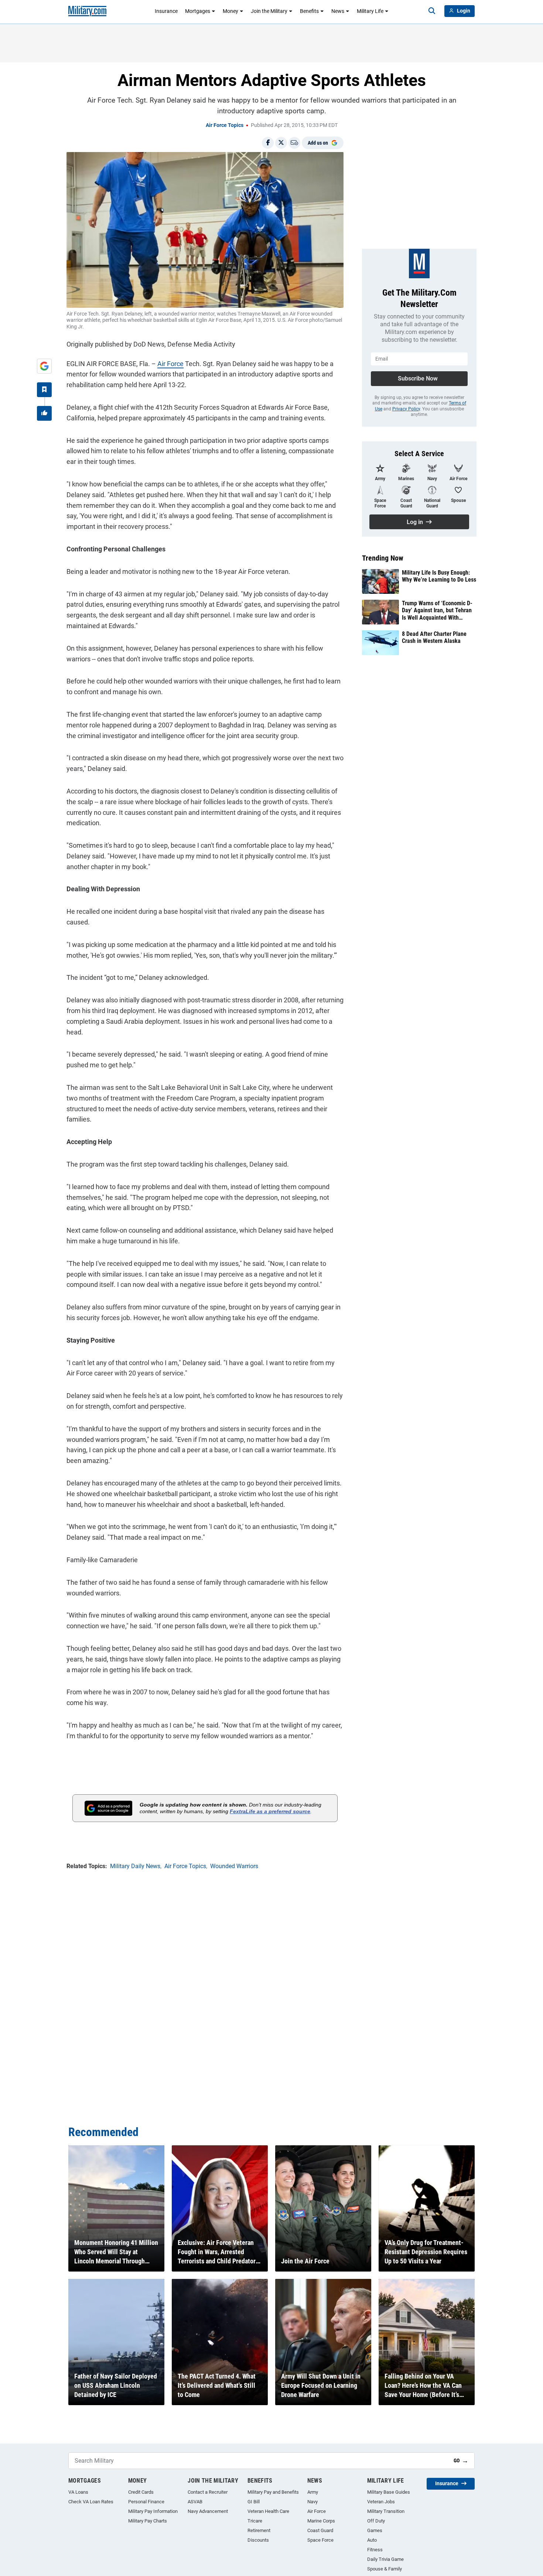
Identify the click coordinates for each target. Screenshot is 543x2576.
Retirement (259, 2530)
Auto (372, 2540)
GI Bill (254, 2502)
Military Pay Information (153, 2511)
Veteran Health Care (268, 2511)
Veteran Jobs (381, 2502)
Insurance (166, 11)
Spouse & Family (385, 2569)
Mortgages (198, 11)
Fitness (375, 2550)
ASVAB (195, 2502)
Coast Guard (320, 2530)
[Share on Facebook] (268, 143)
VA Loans (78, 2492)
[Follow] (44, 390)
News (338, 11)
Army (313, 2492)
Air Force (170, 364)
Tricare (255, 2521)
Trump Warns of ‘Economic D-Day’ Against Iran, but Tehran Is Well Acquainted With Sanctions (437, 610)
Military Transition (386, 2511)
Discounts (258, 2540)
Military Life (370, 11)
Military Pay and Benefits (273, 2492)
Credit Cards (141, 2492)
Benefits (309, 11)
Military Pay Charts (148, 2521)
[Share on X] (281, 143)
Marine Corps (321, 2521)
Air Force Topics (225, 125)
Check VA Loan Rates (91, 2502)
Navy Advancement (208, 2511)
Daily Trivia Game (385, 2559)
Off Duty (376, 2521)
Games (375, 2530)
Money (230, 11)
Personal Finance (146, 2502)
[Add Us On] (44, 366)
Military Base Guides (389, 2492)
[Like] (44, 413)
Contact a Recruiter (208, 2492)
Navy (313, 2502)
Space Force (320, 2540)
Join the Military (269, 11)
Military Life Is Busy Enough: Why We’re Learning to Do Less (439, 576)
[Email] (294, 143)
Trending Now (383, 558)
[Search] (432, 11)
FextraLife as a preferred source (270, 1811)
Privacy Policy (406, 409)
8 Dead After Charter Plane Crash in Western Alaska (434, 637)
